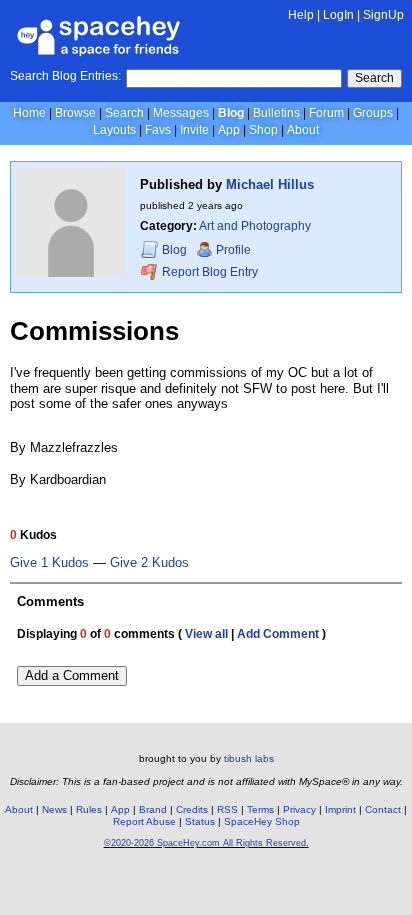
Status (200, 821)
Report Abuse (144, 821)
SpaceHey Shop (262, 821)
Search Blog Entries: (65, 76)
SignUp (383, 15)
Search (374, 78)
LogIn (338, 15)
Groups (373, 113)
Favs (158, 130)
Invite (194, 130)
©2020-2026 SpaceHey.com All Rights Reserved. (206, 843)
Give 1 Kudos (49, 563)
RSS (227, 809)
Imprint (340, 809)
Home (29, 113)
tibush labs (249, 758)
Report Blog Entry (208, 272)
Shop (263, 130)
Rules (89, 809)
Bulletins (276, 113)
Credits (192, 809)
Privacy (299, 809)
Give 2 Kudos (149, 563)
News (54, 809)
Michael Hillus (270, 184)
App (229, 130)
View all (206, 634)
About (303, 130)
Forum (326, 113)
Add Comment (278, 634)
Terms (260, 809)
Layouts (114, 130)
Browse (75, 113)
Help (301, 15)
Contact (383, 809)
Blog (231, 113)
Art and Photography (255, 226)
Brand (153, 809)
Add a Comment (72, 675)
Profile (233, 250)
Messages (181, 113)
